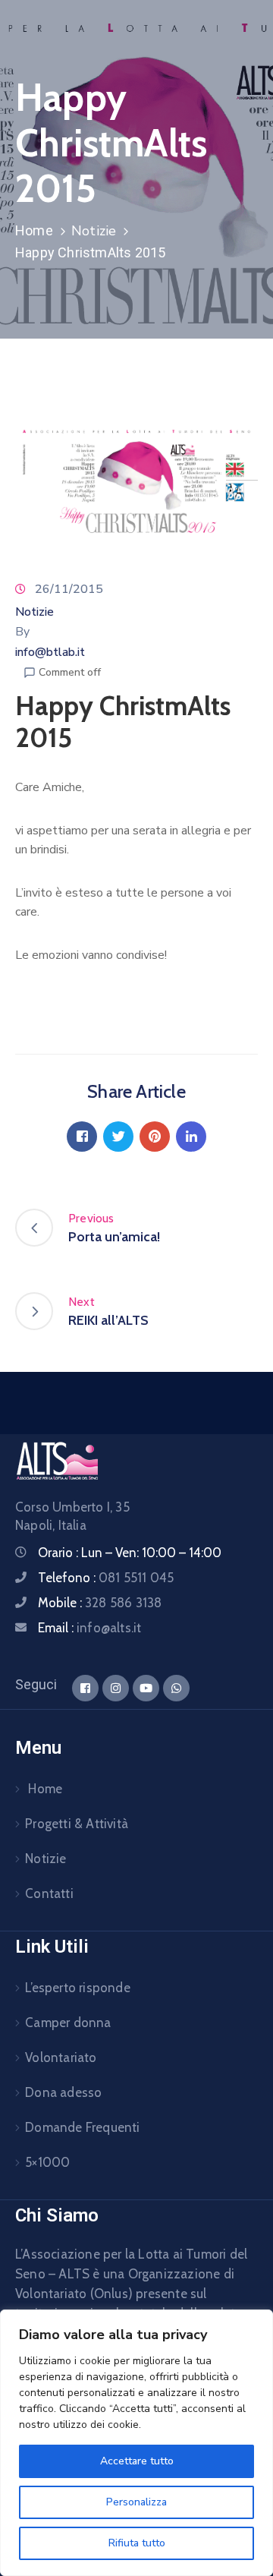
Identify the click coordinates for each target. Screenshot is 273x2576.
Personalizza (136, 2502)
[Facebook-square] (85, 1688)
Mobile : (100, 1603)
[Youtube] (146, 1688)
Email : (89, 1628)
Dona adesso (63, 2092)
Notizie (94, 231)
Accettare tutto (137, 2461)
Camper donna (68, 2023)
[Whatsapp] (176, 1688)
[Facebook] (82, 1137)
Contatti (49, 1893)
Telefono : (106, 1578)
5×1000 (47, 2162)
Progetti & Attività (77, 1824)
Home (34, 230)
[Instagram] (116, 1688)
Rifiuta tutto (137, 2543)
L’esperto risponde (78, 1988)
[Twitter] (118, 1137)
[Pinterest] (155, 1137)
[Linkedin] (191, 1137)
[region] (136, 2443)
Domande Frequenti (82, 2127)
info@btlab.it (50, 652)
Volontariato (61, 2057)
